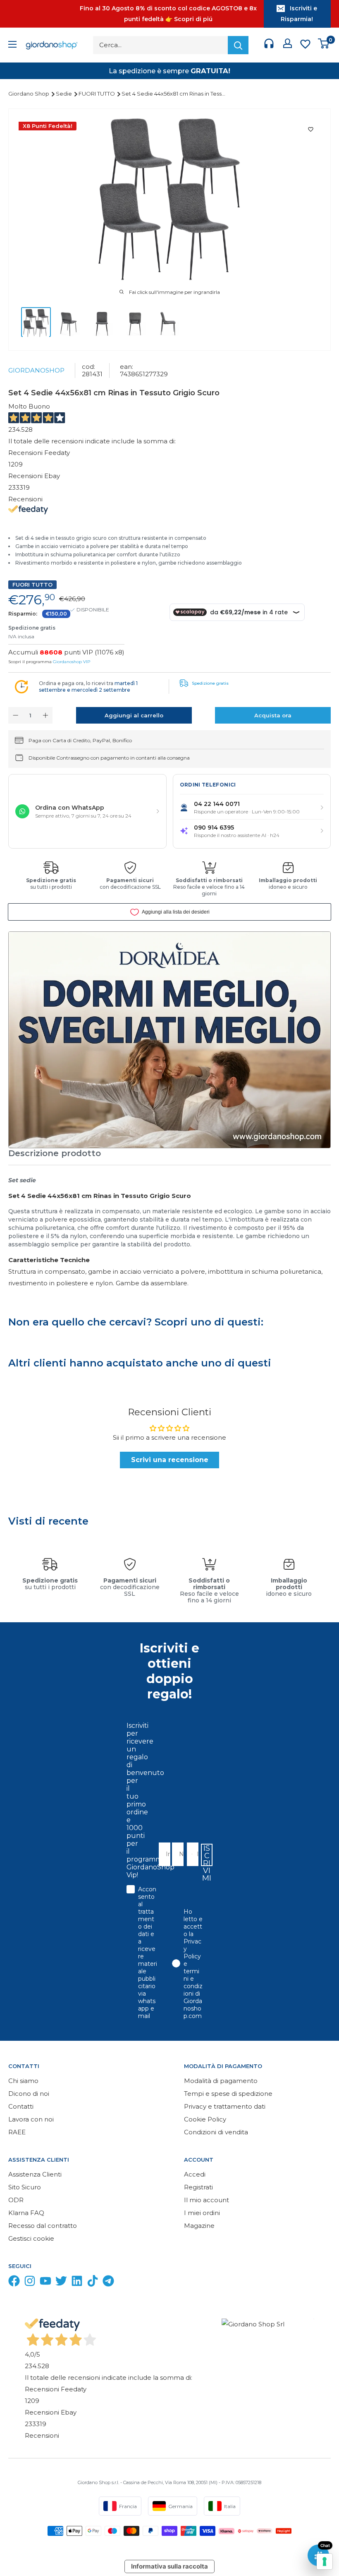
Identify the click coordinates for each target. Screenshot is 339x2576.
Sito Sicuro (25, 2187)
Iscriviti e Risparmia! (299, 14)
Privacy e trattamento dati (225, 2106)
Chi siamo (23, 2081)
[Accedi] (288, 45)
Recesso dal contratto (43, 2226)
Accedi (195, 2174)
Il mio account (207, 2200)
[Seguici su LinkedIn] (77, 2283)
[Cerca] (238, 45)
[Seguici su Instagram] (30, 2283)
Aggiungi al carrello (134, 715)
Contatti (21, 2106)
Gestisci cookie (31, 2238)
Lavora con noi (31, 2119)
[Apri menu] (12, 45)
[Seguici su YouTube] (45, 2283)
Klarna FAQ (26, 2213)
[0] (324, 45)
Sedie (64, 94)
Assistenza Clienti (35, 2174)
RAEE (17, 2132)
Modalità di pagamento (221, 2081)
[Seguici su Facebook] (14, 2283)
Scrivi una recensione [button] (170, 1460)
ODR (16, 2200)
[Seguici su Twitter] (61, 2283)
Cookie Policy (205, 2119)
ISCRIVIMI (207, 1855)
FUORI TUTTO (97, 94)
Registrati (198, 2187)
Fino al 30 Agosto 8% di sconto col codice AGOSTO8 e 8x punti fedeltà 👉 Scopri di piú (168, 14)
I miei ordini (202, 2213)
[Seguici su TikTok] (93, 2283)
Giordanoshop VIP (72, 662)
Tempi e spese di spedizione (228, 2094)
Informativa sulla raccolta (169, 2566)
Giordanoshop (36, 370)
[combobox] (190, 1854)
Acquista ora (273, 715)
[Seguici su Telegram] (108, 2283)
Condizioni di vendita (216, 2132)
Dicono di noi (29, 2094)
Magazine (199, 2226)
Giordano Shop (29, 94)
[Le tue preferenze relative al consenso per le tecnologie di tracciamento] (325, 2562)
